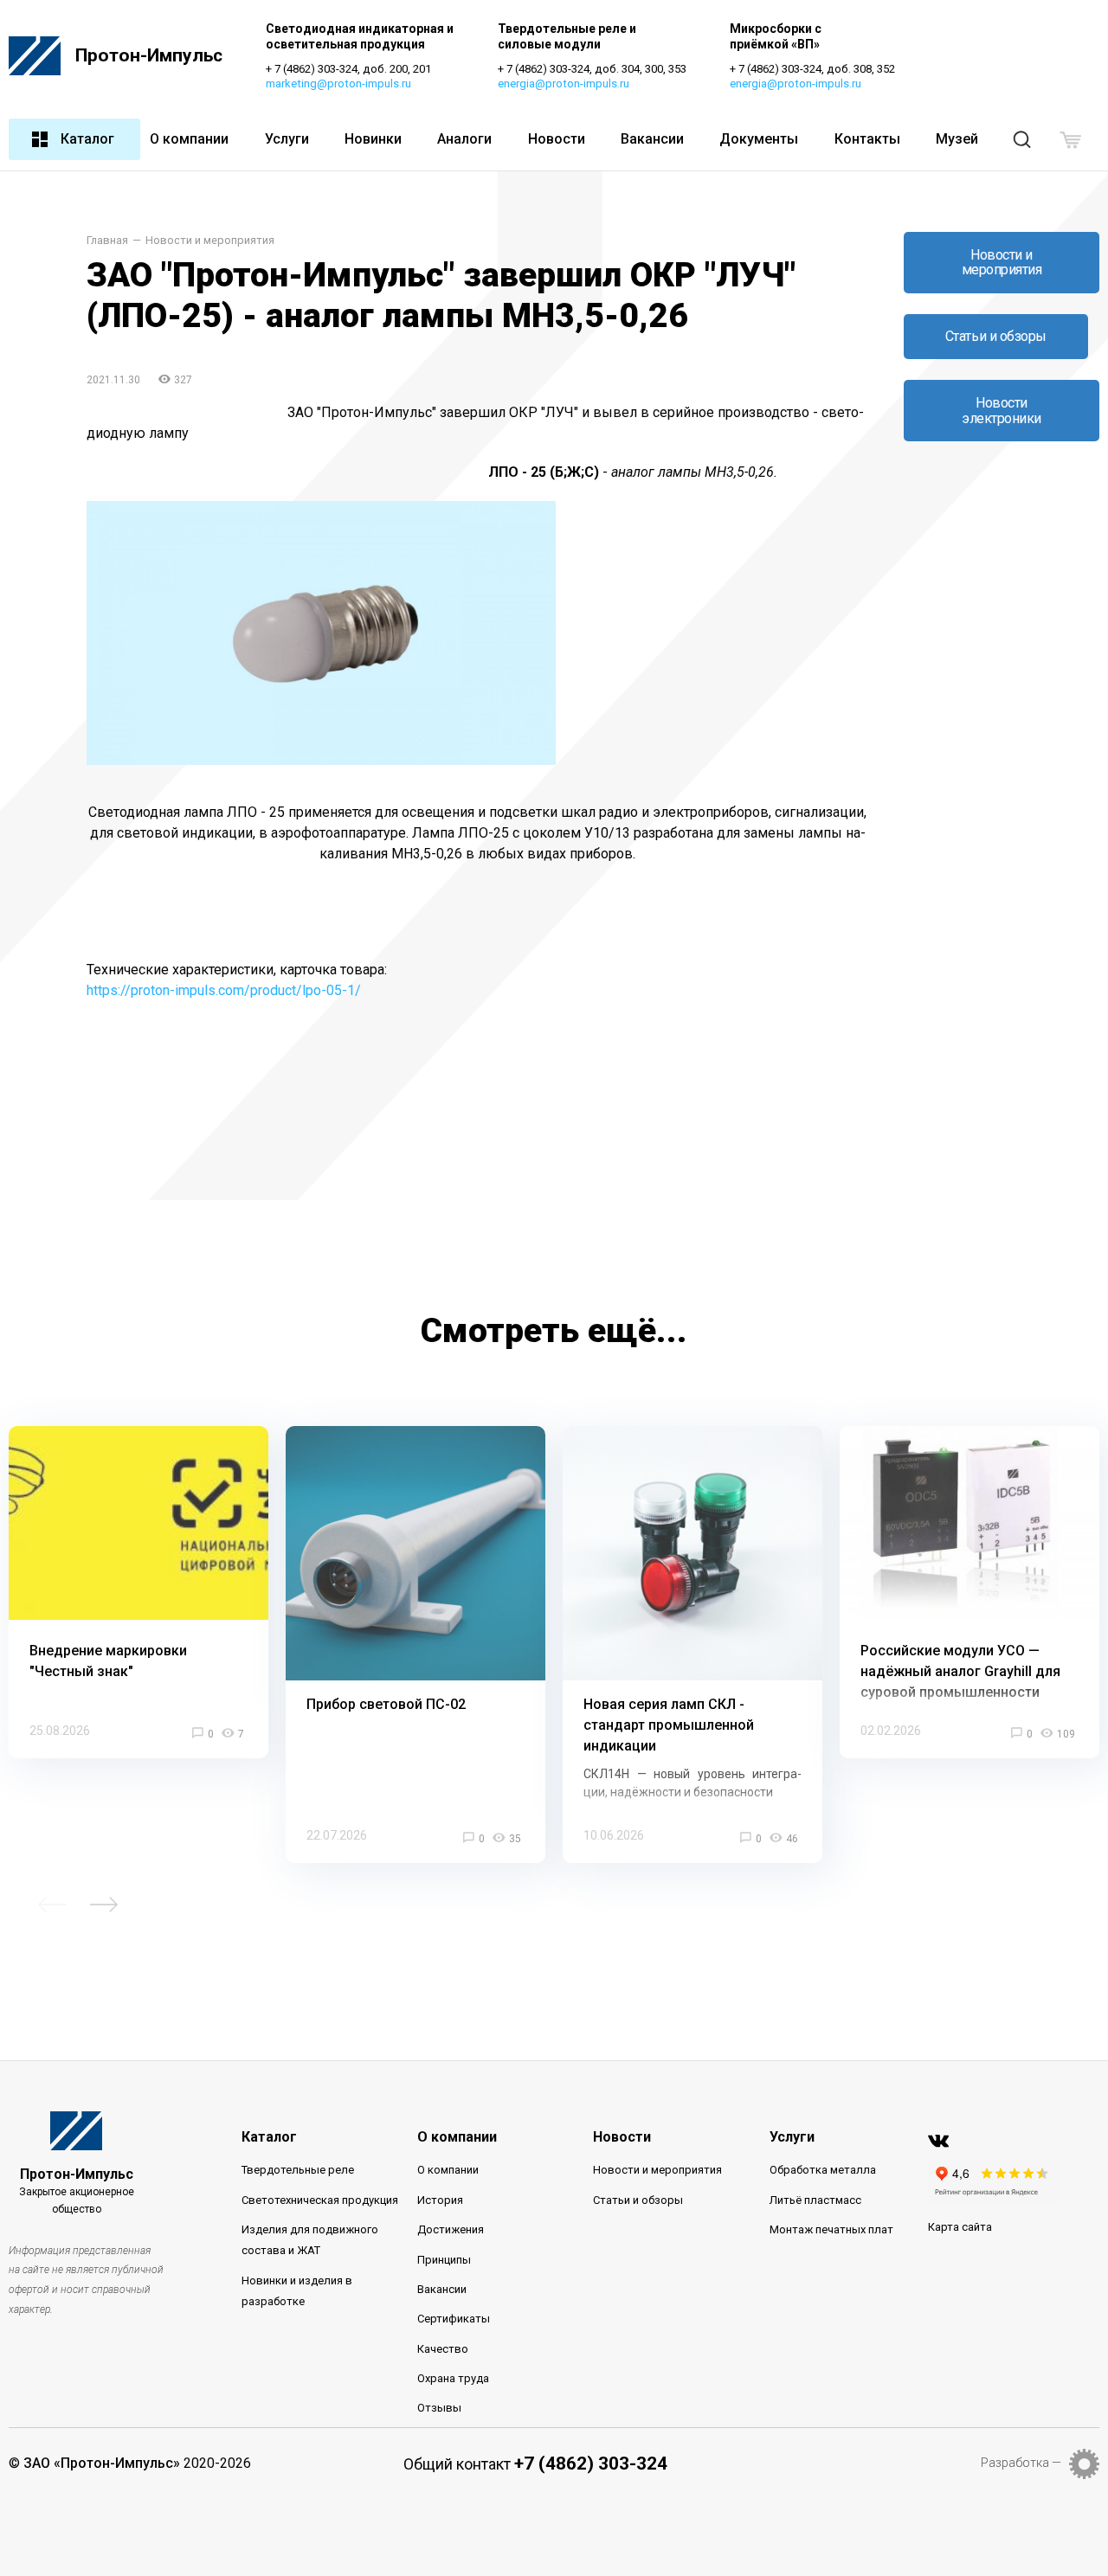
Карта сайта (960, 2227)
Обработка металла (823, 2170)
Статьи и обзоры (996, 336)
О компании (189, 139)
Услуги (287, 139)
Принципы (444, 2260)
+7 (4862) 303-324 (591, 2464)
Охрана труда (453, 2378)
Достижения (451, 2229)
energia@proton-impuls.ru (564, 84)
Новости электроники (1002, 411)
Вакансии (652, 139)
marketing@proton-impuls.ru (338, 84)
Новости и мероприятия (210, 241)
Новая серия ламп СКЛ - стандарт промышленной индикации (669, 1725)
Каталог (87, 139)
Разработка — (1021, 2463)
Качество (443, 2349)
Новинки (373, 139)
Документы (759, 139)
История (440, 2200)
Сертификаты (454, 2319)
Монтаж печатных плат (831, 2229)
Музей (957, 139)
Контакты (867, 139)
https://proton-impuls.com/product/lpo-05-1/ (224, 990)
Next (104, 1905)
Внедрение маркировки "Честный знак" (108, 1661)
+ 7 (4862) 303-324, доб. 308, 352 (812, 69)
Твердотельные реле (298, 2170)
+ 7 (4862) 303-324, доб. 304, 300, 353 (592, 69)
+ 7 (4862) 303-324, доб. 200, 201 (348, 69)
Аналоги (464, 139)
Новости (557, 139)
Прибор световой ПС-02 (386, 1704)
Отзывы (439, 2408)
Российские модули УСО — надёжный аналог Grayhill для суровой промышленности (960, 1671)
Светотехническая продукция (320, 2200)
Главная (107, 241)
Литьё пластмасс (815, 2200)
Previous (52, 1905)
